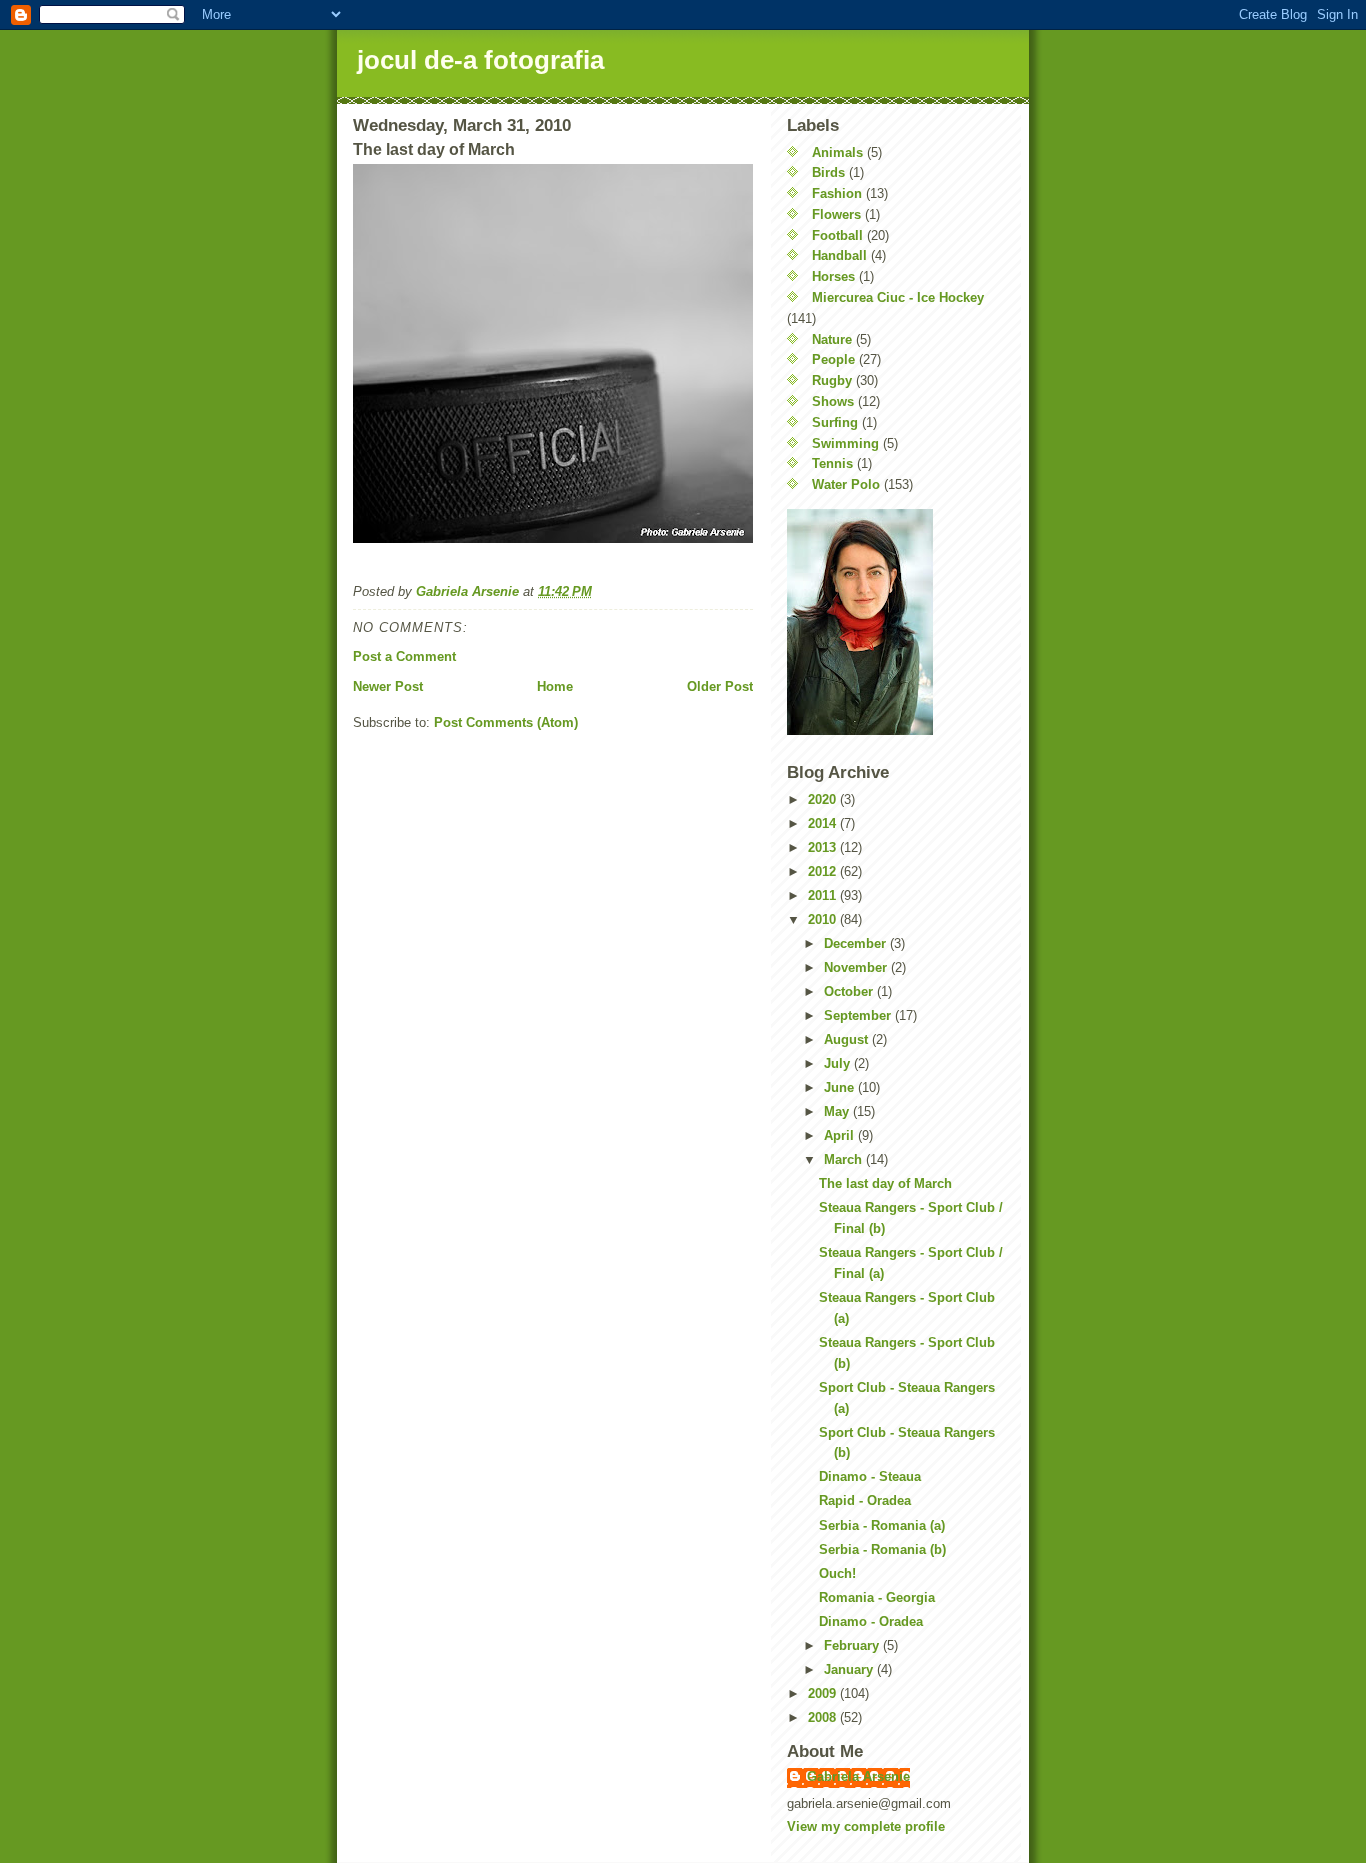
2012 (824, 871)
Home (555, 686)
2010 (824, 919)
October (850, 991)
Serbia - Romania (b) (882, 1549)
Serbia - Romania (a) (882, 1525)
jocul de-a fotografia (480, 60)
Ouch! (837, 1573)
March (845, 1159)
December (857, 943)
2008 (824, 1717)
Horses (833, 276)
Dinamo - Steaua (870, 1476)
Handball (839, 255)
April (841, 1135)
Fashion (837, 193)
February (853, 1645)
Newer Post (388, 686)
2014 (824, 823)
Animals (837, 152)
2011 (824, 895)
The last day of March (885, 1183)
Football (837, 235)
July (839, 1063)
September (859, 1015)
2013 (824, 847)
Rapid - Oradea (865, 1500)
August (848, 1039)
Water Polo (846, 484)
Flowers (836, 214)
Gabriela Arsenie (858, 1776)
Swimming (845, 443)
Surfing (835, 422)
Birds (828, 172)
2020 (824, 799)
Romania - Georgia (877, 1597)
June (841, 1087)
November (857, 967)
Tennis (832, 463)
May (838, 1111)
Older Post (720, 686)
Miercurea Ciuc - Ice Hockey (898, 297)
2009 (824, 1693)
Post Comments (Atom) (506, 722)
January (850, 1669)
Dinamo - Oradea (871, 1621)
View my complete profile (866, 1826)
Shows (833, 401)
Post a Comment (404, 656)
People (833, 359)
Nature (832, 339)
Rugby (832, 380)
